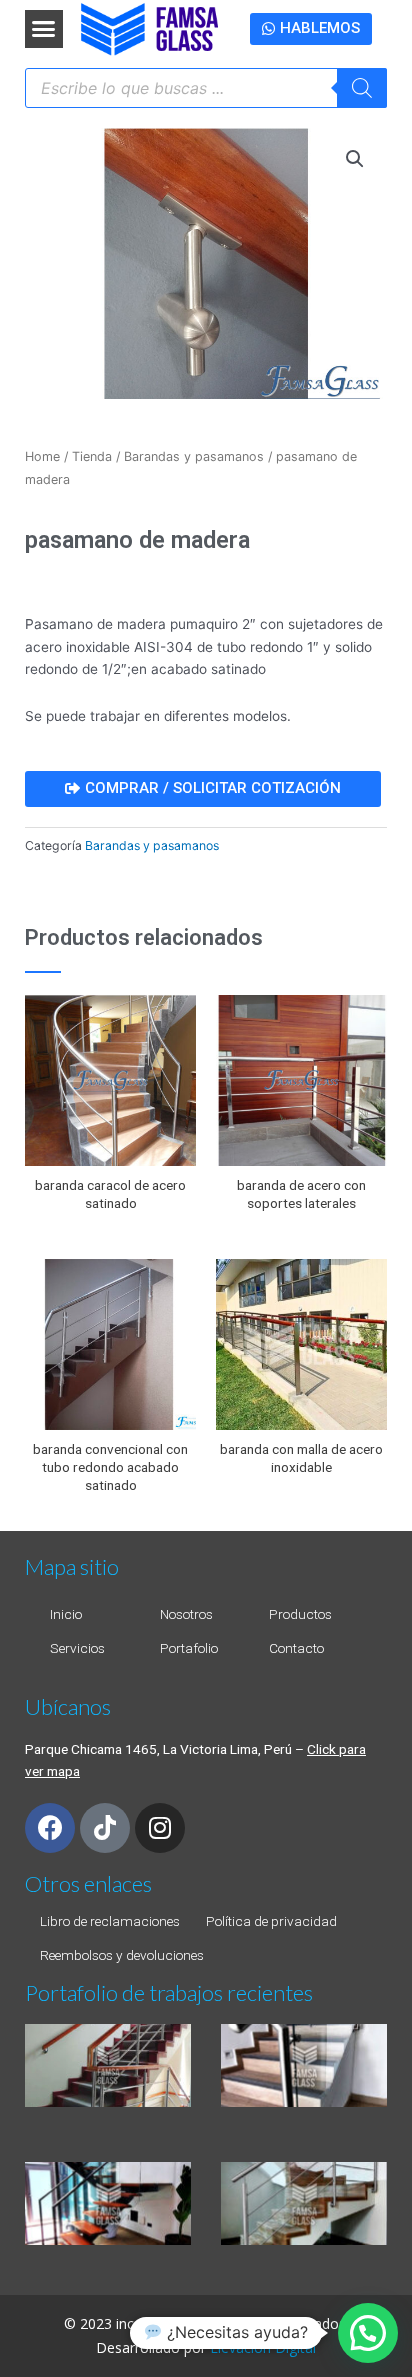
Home (42, 456)
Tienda (92, 456)
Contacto (296, 1648)
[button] (44, 29)
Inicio (66, 1614)
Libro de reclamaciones (110, 1921)
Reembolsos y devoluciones (122, 1955)
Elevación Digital (263, 2347)
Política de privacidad (271, 1921)
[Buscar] (362, 88)
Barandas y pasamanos (194, 456)
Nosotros (186, 1614)
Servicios (77, 1648)
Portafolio (189, 1648)
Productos (300, 1614)
